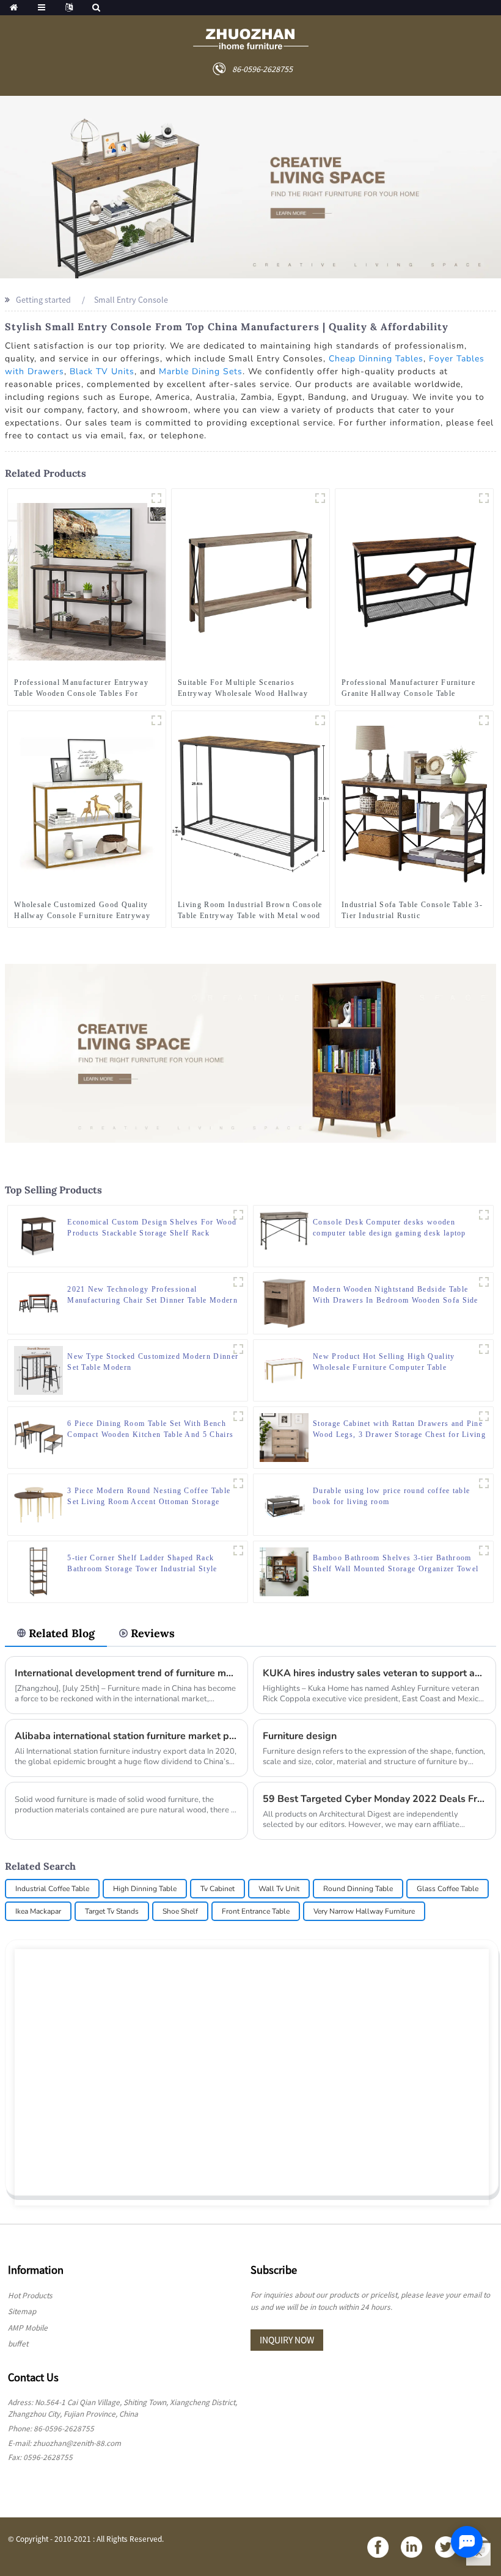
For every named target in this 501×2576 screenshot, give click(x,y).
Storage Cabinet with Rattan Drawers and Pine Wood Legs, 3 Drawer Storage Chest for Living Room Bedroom (399, 1430)
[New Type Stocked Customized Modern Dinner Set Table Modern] (38, 1369)
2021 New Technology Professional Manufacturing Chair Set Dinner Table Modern (152, 1295)
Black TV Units (102, 371)
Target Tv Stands (112, 1911)
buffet (18, 2344)
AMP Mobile (28, 2328)
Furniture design (300, 1736)
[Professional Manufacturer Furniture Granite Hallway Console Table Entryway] (414, 581)
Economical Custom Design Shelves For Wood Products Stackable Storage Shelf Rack (152, 1228)
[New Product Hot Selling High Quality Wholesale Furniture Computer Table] (284, 1369)
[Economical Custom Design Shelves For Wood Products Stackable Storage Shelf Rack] (38, 1235)
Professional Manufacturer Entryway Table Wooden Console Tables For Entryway (81, 689)
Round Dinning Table (358, 1889)
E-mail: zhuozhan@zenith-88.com (64, 2443)
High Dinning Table (145, 1889)
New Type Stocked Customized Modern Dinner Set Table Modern (153, 1362)
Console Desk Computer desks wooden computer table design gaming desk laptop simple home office (389, 1228)
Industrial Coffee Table (52, 1889)
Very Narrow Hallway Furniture (364, 1911)
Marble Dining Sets (201, 371)
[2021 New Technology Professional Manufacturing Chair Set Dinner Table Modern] (38, 1302)
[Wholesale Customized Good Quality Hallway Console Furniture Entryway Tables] (87, 803)
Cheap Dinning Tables (376, 359)
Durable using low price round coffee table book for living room (391, 1496)
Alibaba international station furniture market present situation (126, 1736)
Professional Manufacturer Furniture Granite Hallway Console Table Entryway (408, 689)
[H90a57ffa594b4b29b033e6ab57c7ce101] (156, 498)
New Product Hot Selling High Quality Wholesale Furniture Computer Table (384, 1362)
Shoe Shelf (180, 1911)
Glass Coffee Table (448, 1889)
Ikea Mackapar (38, 1911)
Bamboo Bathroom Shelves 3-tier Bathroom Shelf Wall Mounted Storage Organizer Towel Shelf (396, 1564)
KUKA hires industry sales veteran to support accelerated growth (375, 1673)
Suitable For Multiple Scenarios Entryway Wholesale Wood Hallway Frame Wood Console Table (243, 689)
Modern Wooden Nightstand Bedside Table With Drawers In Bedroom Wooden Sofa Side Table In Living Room (396, 1295)
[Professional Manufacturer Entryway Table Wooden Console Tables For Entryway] (87, 581)
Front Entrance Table (256, 1911)
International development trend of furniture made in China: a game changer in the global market (126, 1673)
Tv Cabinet (218, 1889)
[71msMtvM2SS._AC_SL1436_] (484, 720)
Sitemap (22, 2311)
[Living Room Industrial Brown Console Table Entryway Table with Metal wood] (250, 803)
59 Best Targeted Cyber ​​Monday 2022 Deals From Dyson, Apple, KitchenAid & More (375, 1799)
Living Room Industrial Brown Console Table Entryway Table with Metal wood (250, 910)
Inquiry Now (287, 2340)
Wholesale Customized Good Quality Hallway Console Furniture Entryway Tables (82, 911)
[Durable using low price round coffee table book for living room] (284, 1503)
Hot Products (30, 2296)
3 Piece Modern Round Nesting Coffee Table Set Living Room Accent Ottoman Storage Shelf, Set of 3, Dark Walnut (149, 1497)
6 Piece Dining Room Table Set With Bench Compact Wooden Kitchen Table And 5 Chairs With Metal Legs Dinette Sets (150, 1430)
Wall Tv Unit (279, 1889)
